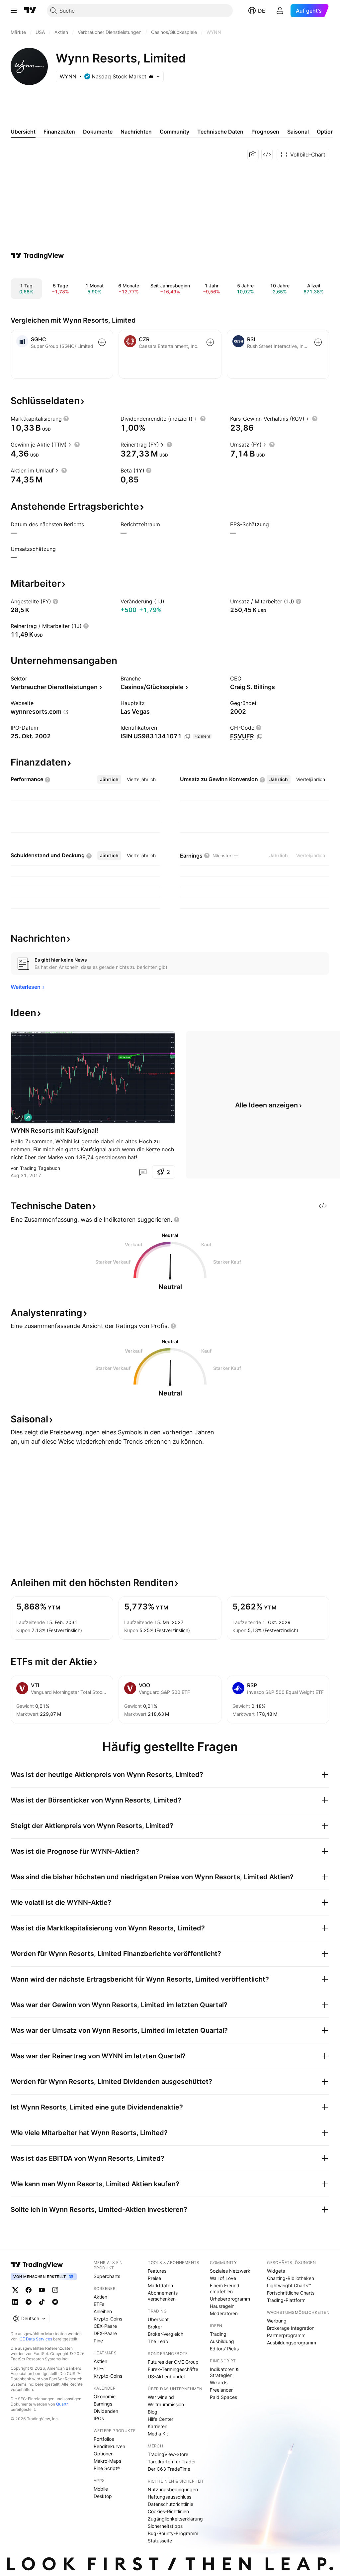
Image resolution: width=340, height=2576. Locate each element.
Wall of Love (223, 2278)
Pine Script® (107, 2468)
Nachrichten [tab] (136, 132)
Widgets (276, 2271)
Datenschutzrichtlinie (170, 2504)
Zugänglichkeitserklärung (175, 2519)
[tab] (109, 779)
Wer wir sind (161, 2397)
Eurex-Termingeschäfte (173, 2369)
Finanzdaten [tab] (59, 132)
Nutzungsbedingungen (173, 2489)
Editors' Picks (224, 2349)
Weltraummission (166, 2404)
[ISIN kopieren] (187, 737)
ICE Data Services (35, 2339)
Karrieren (158, 2426)
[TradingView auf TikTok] (42, 2302)
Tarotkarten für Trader (172, 2462)
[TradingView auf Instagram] (55, 2290)
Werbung (277, 2321)
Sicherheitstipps (165, 2526)
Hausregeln (222, 2306)
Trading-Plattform (286, 2300)
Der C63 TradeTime (169, 2469)
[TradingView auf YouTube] (42, 2290)
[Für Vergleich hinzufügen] (102, 342)
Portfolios (104, 2439)
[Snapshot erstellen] (253, 155)
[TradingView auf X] (15, 2290)
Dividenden (106, 2411)
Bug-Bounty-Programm (173, 2533)
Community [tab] (174, 132)
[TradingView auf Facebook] (29, 2290)
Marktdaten (160, 2285)
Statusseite (160, 2541)
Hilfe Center (161, 2419)
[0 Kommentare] (143, 1172)
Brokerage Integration (291, 2328)
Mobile (101, 2489)
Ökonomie (105, 2396)
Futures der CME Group (173, 2362)
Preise (154, 2278)
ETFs (99, 2304)
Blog (153, 2412)
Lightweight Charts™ (289, 2285)
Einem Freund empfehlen (225, 2288)
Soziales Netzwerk (230, 2271)
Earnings (103, 2404)
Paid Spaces (223, 2397)
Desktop (103, 2496)
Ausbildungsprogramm (292, 2343)
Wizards (219, 2382)
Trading (218, 2334)
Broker (155, 2327)
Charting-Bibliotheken (291, 2278)
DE (262, 11)
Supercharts (107, 2276)
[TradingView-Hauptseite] (37, 2265)
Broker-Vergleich (166, 2334)
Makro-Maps (107, 2461)
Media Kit (158, 2434)
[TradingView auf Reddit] (55, 2302)
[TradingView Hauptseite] (30, 11)
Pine (98, 2341)
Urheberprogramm (230, 2299)
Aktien (100, 2297)
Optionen (104, 2454)
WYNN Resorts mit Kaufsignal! (54, 1131)
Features (157, 2271)
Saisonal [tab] (298, 132)
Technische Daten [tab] (220, 132)
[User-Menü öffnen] (280, 11)
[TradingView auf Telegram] (29, 2302)
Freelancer (221, 2390)
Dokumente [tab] (98, 132)
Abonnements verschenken (163, 2296)
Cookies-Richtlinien (168, 2511)
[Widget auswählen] (267, 155)
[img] (151, 76)
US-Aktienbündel (166, 2376)
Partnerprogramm (286, 2335)
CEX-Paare (105, 2326)
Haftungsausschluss (170, 2497)
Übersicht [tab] (23, 132)
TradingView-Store (168, 2454)
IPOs (99, 2418)
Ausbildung (222, 2341)
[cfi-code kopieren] (260, 737)
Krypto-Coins (108, 2319)
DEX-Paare (105, 2333)
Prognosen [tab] (265, 132)
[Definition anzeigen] (66, 419)
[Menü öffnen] (14, 11)
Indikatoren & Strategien (224, 2372)
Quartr (62, 2404)
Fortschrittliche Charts (291, 2293)
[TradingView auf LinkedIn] (15, 2302)
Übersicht (158, 2319)
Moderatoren (224, 2313)
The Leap (158, 2341)
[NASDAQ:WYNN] (17, 1117)
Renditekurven (109, 2446)
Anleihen (103, 2311)
